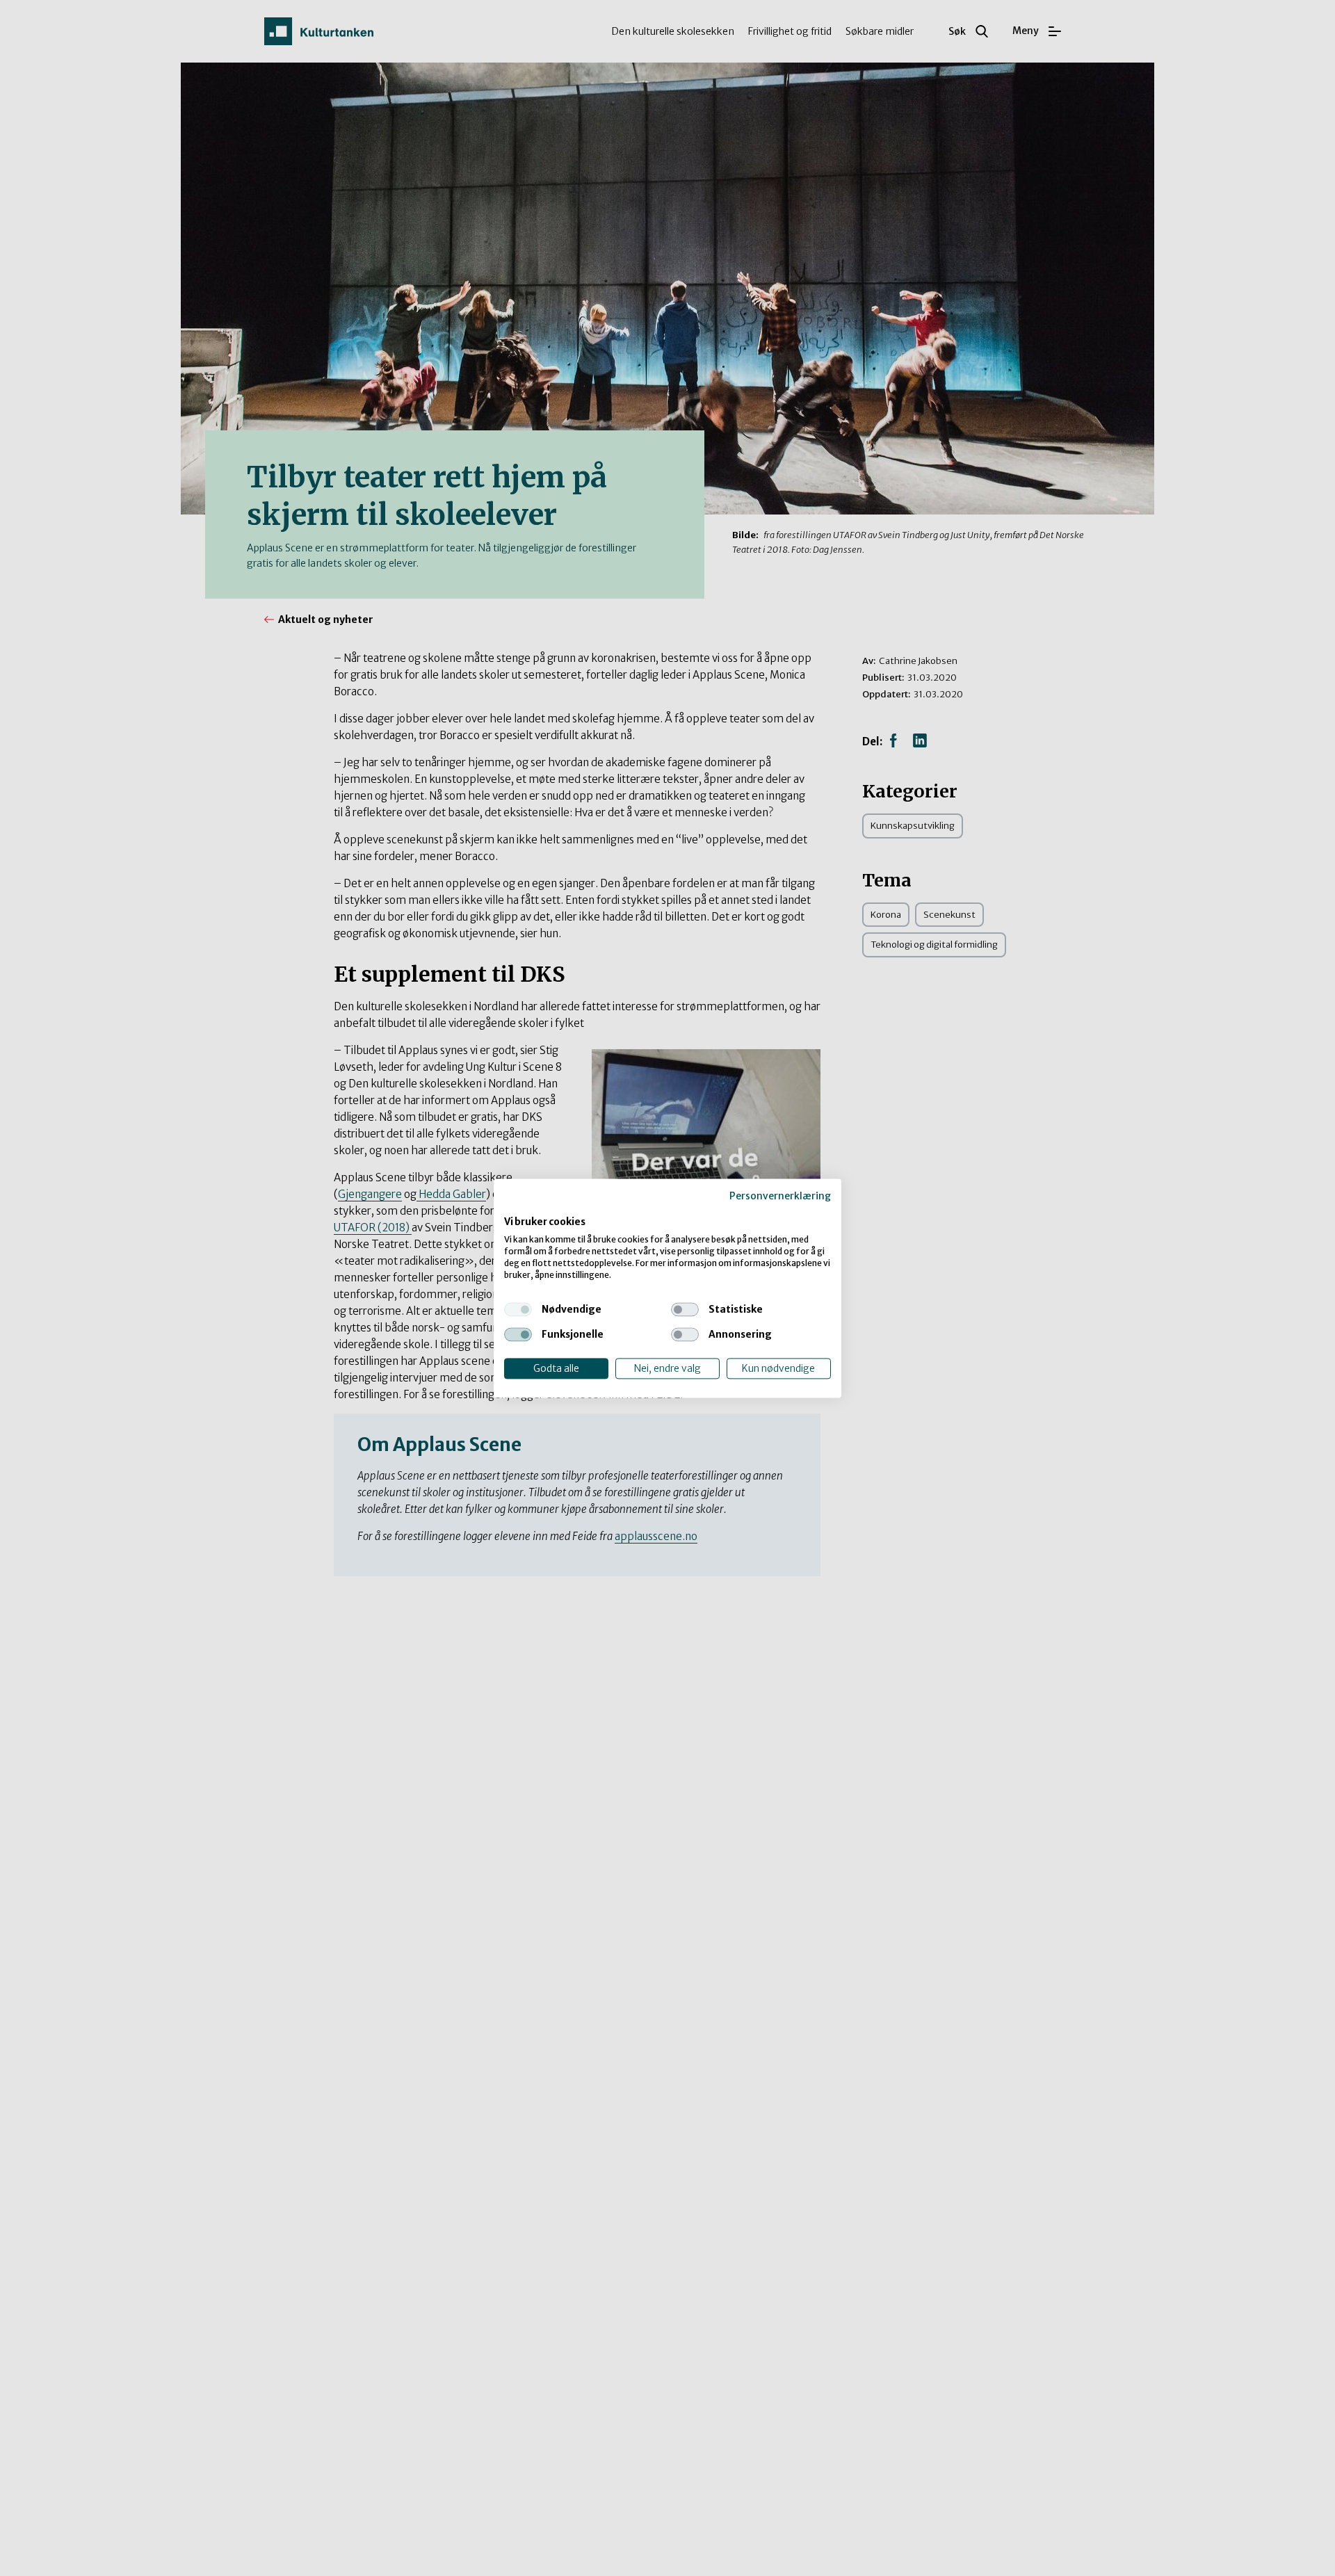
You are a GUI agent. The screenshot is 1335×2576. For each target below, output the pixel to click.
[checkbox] (518, 1309)
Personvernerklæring (780, 1196)
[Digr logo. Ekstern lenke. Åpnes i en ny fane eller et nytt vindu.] (513, 1208)
